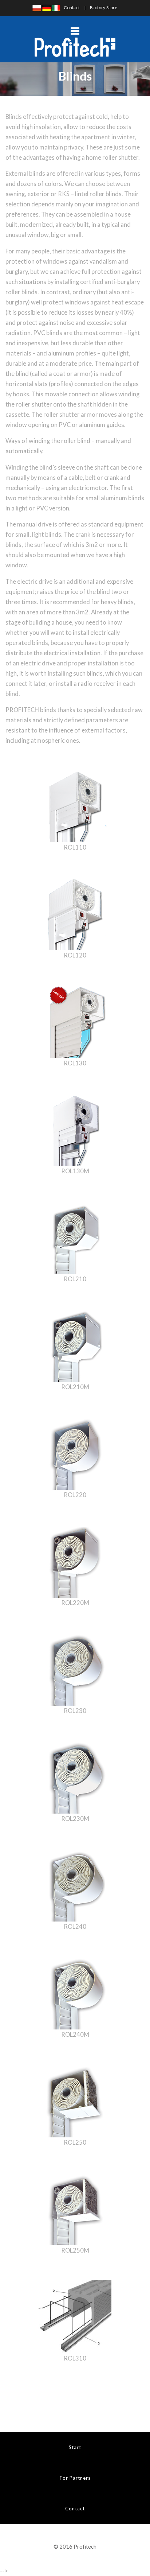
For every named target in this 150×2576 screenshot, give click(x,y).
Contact (72, 7)
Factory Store (104, 7)
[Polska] (37, 7)
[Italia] (56, 7)
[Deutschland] (47, 7)
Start (75, 2447)
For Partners (75, 2478)
